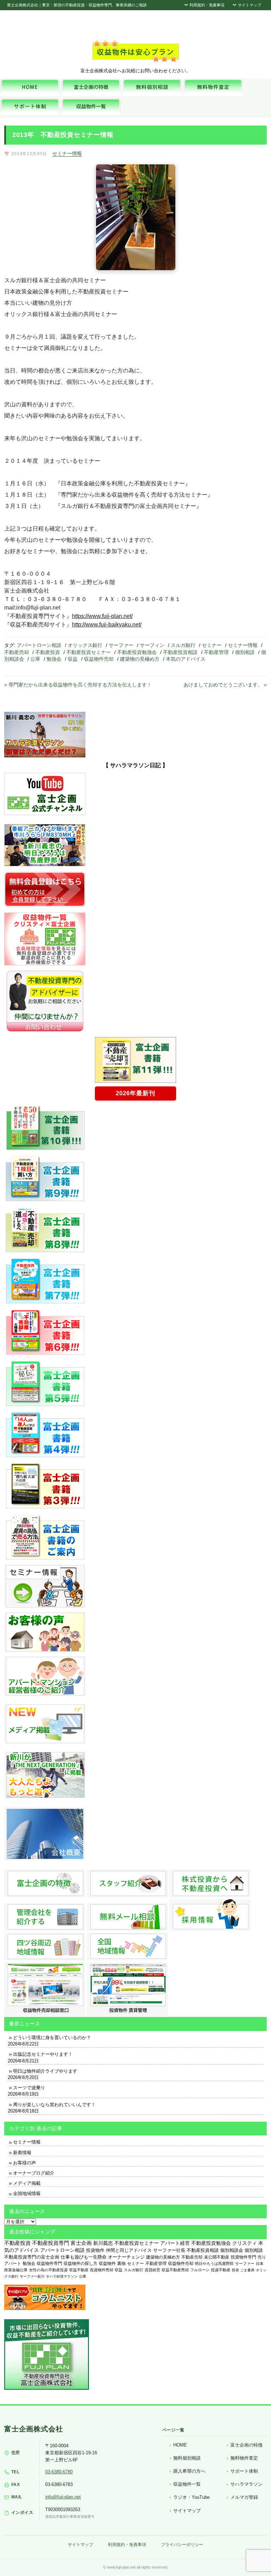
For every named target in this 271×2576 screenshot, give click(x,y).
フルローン (200, 2270)
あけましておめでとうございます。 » (225, 685)
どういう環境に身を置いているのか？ (52, 2038)
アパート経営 (175, 2243)
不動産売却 (17, 652)
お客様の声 (25, 2163)
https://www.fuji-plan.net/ (102, 616)
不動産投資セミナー (89, 652)
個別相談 (245, 652)
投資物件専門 (243, 2257)
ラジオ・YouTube (191, 2497)
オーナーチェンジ (126, 2257)
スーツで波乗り (29, 2088)
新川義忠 (103, 2243)
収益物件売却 (99, 659)
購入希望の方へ (189, 2471)
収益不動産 (79, 2270)
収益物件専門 (49, 2263)
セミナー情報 (67, 153)
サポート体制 (244, 2471)
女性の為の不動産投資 (48, 2270)
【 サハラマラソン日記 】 (135, 765)
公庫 (35, 659)
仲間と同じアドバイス (129, 2250)
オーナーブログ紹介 (34, 2173)
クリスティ (245, 2243)
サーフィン (152, 645)
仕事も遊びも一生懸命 (84, 2257)
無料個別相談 (187, 2458)
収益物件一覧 (187, 2484)
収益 (73, 659)
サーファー (121, 645)
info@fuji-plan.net (63, 2497)
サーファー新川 (32, 2276)
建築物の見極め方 (140, 659)
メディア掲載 (27, 2183)
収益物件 (107, 2263)
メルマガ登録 (244, 2497)
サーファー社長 (169, 2250)
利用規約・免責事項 (206, 5)
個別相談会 (232, 2250)
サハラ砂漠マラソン (62, 2276)
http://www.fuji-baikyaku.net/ (107, 625)
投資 (235, 2270)
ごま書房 (247, 2270)
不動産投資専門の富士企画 (32, 2257)
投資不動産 (221, 2270)
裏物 (121, 2263)
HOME (180, 2445)
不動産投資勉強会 (137, 652)
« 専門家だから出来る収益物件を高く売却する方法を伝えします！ (78, 685)
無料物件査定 (244, 2458)
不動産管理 (216, 652)
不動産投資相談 (180, 652)
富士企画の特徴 (246, 2445)
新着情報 (22, 2153)
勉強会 (54, 659)
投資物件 (95, 2250)
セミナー (212, 645)
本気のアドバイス (186, 659)
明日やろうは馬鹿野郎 (214, 2263)
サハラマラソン (246, 2484)
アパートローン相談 (39, 645)
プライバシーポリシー (182, 2545)
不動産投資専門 (51, 2243)
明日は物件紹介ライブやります (45, 2071)
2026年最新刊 (135, 1093)
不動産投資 (48, 652)
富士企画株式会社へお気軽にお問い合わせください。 (135, 71)
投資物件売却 (102, 2270)
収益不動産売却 (175, 2270)
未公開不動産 (217, 2257)
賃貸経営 (152, 2270)
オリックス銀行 (85, 645)
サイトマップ (249, 5)
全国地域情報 (27, 2193)
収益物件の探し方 (80, 2263)
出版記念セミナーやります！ (43, 2054)
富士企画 (81, 2243)
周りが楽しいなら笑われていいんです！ (54, 2105)
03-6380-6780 (59, 2472)
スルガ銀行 (183, 645)
